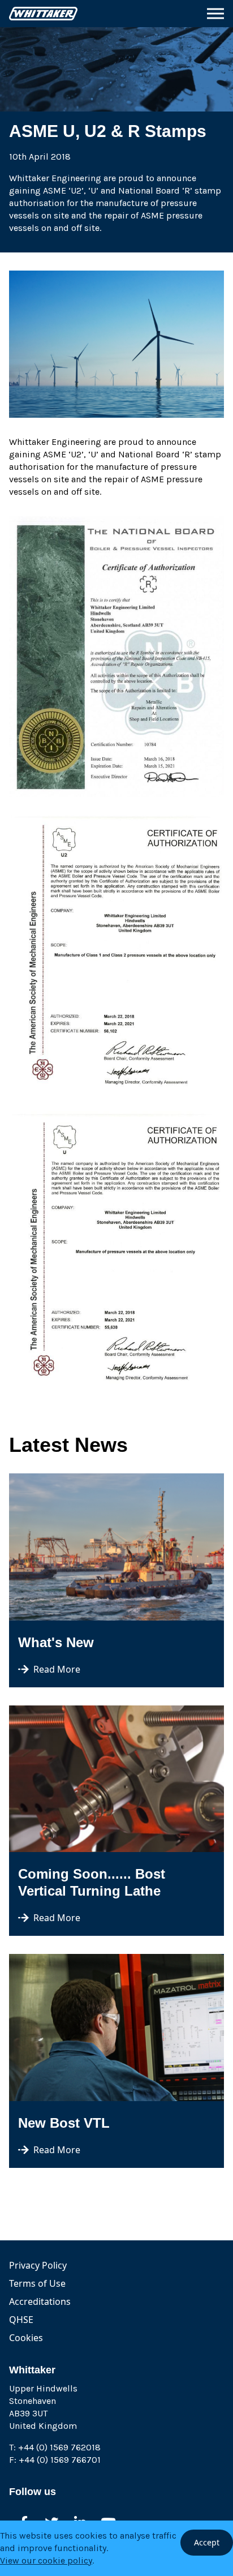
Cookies (26, 2338)
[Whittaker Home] (43, 13)
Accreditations (40, 2301)
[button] (215, 14)
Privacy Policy (38, 2265)
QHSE (21, 2320)
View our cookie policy (46, 2560)
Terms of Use (37, 2283)
